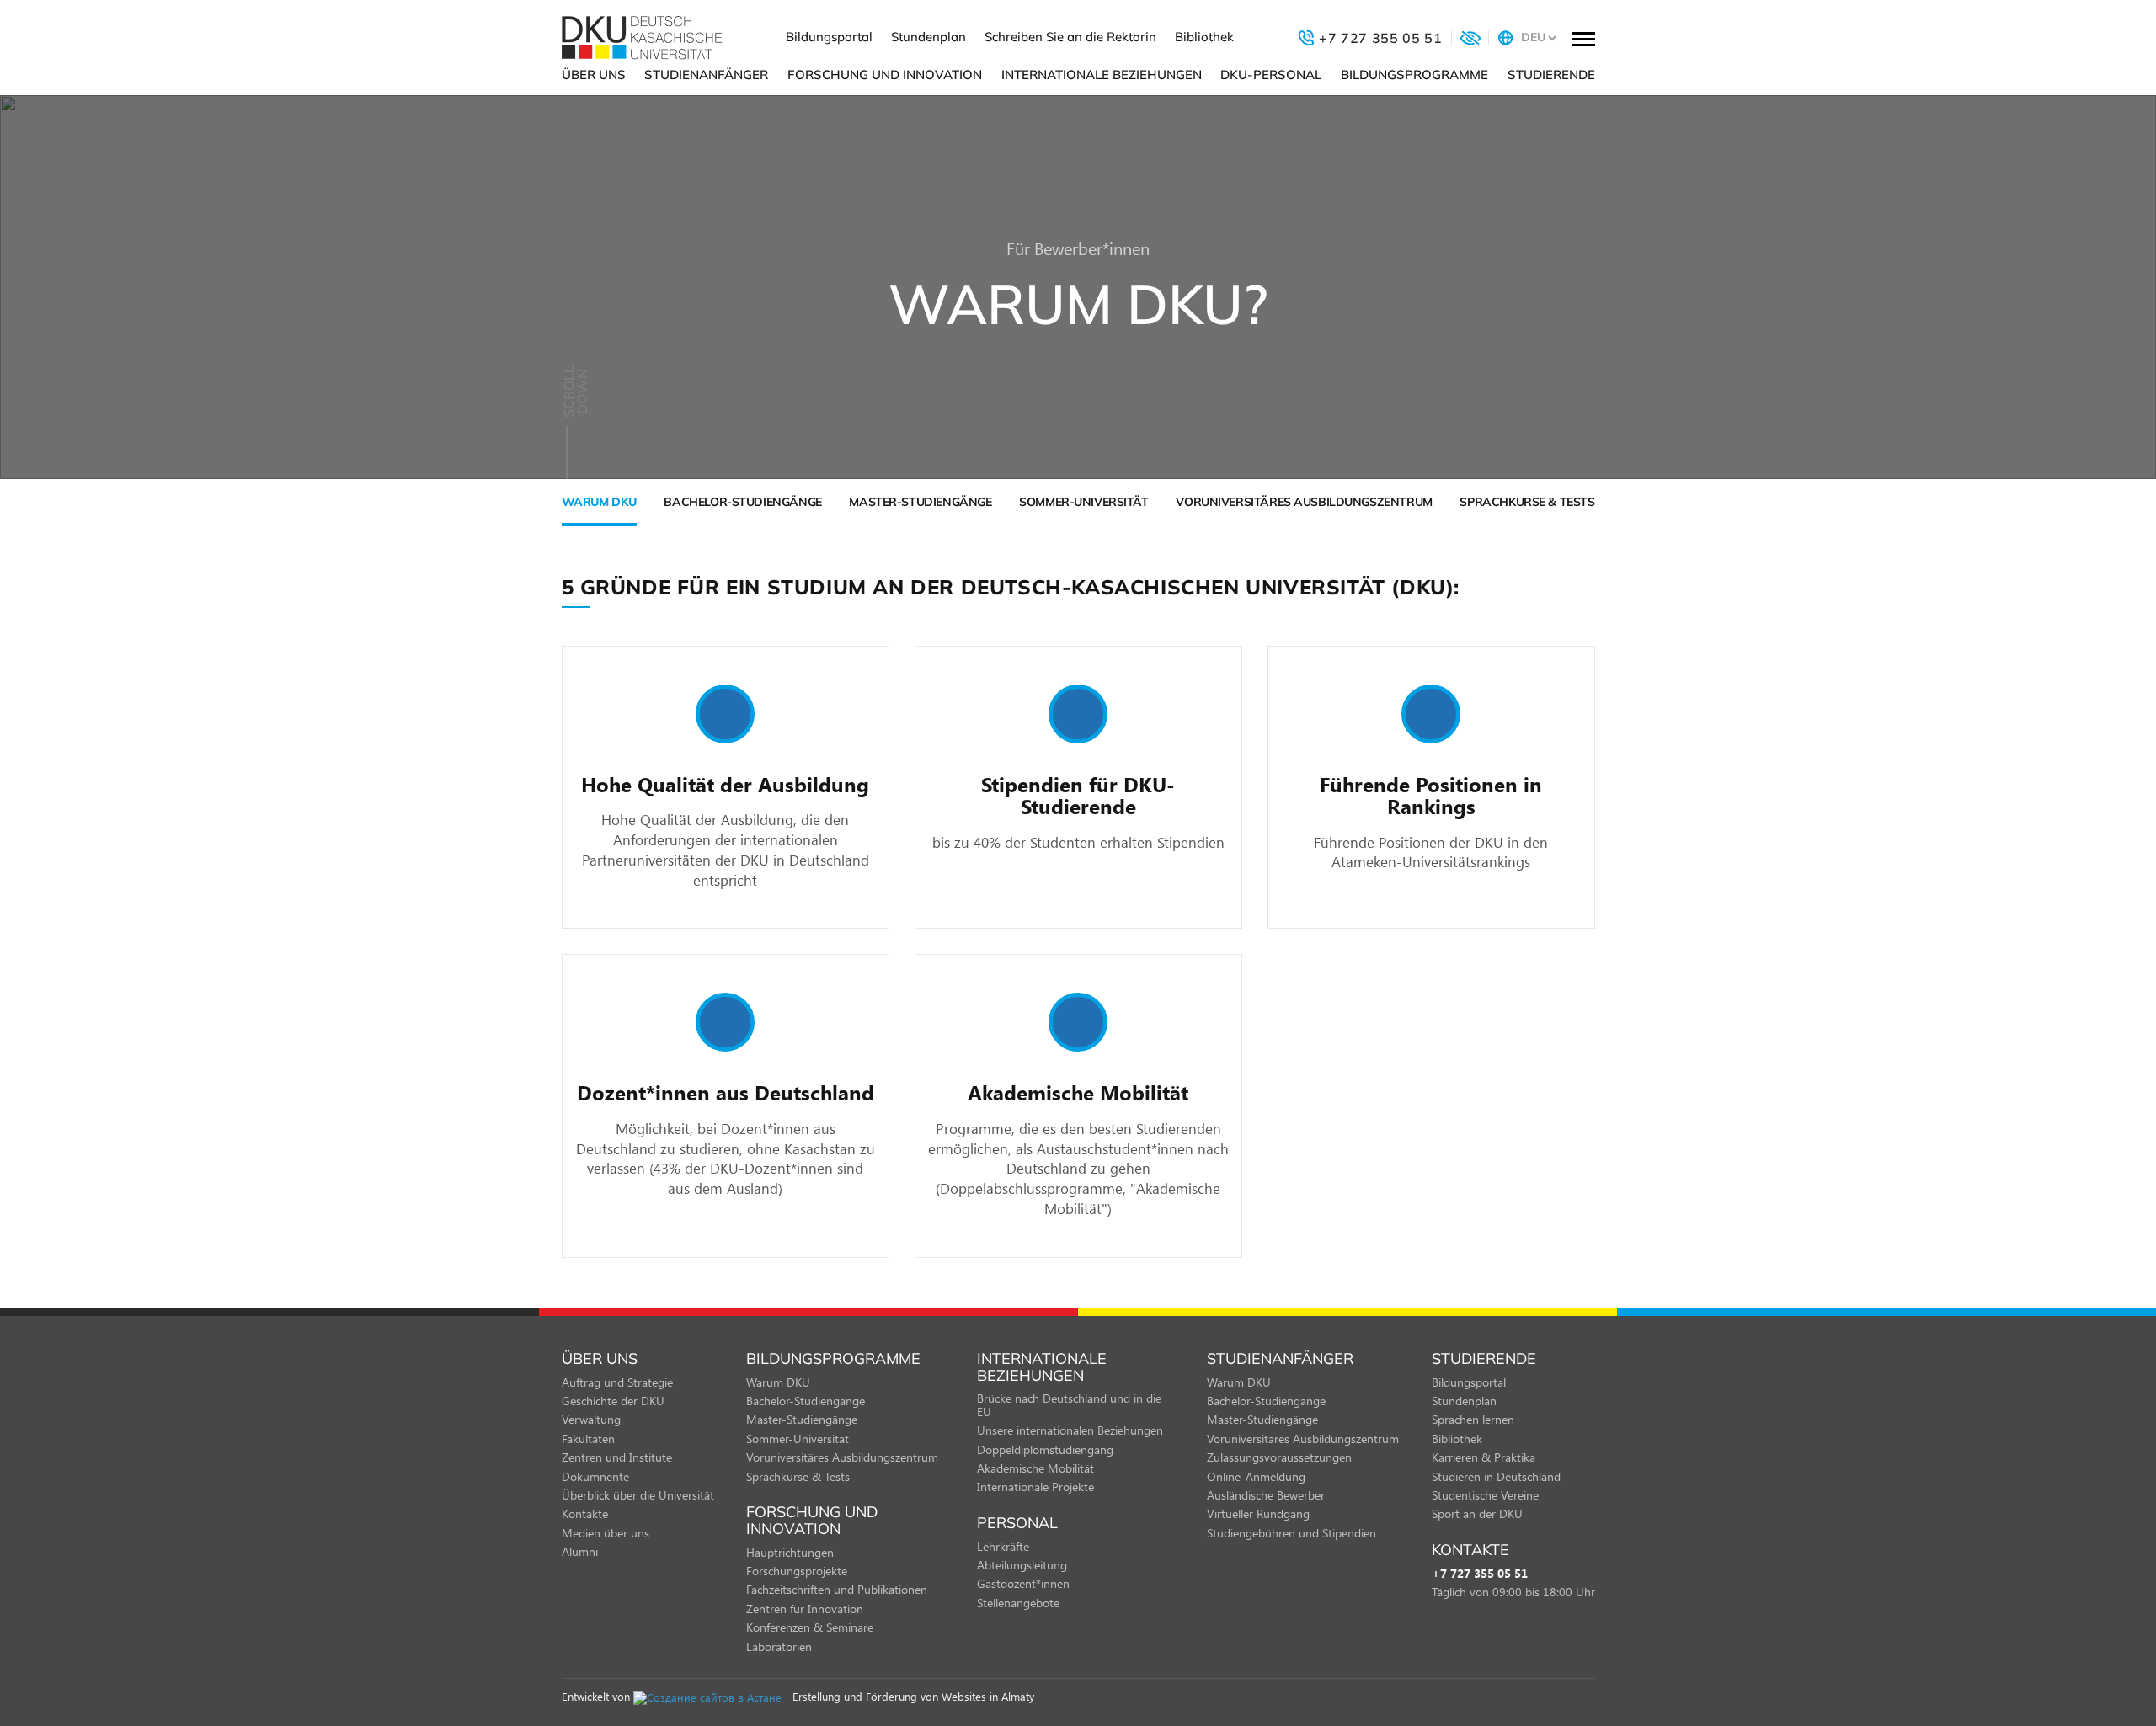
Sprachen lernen (1473, 1419)
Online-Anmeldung (1256, 1476)
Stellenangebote (1018, 1603)
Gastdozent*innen (1023, 1583)
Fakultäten (588, 1438)
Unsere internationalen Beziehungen (1070, 1430)
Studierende (1551, 75)
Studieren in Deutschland (1496, 1476)
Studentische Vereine (1485, 1495)
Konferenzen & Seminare (810, 1627)
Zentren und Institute (617, 1457)
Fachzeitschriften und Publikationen (837, 1589)
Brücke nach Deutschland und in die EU (1069, 1404)
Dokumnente (595, 1476)
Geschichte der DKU (613, 1401)
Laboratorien (779, 1646)
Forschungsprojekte (797, 1571)
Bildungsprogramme (1414, 75)
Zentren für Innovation (805, 1609)
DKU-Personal (1271, 75)
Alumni (580, 1551)
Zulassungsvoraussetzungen (1279, 1457)
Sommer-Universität (1083, 502)
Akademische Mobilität (1035, 1468)
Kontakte (585, 1513)
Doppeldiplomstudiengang (1045, 1449)
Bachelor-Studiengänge (742, 502)
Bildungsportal (829, 37)
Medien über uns (606, 1533)
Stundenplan (929, 37)
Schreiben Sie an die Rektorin (1070, 37)
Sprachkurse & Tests (1527, 502)
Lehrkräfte (1003, 1546)
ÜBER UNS (594, 75)
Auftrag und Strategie (617, 1382)
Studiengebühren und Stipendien (1291, 1533)
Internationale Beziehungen (1102, 75)
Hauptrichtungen (790, 1552)
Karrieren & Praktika (1484, 1457)
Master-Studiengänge (920, 502)
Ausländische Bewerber (1266, 1495)
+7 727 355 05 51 (1480, 1574)
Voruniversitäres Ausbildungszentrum (1304, 502)
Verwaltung (591, 1419)
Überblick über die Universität (638, 1495)
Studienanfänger (706, 75)
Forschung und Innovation (885, 75)
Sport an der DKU (1477, 1513)
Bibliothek (1204, 37)
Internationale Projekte (1035, 1486)
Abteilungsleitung (1022, 1565)
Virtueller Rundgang (1258, 1513)
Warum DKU (599, 502)
